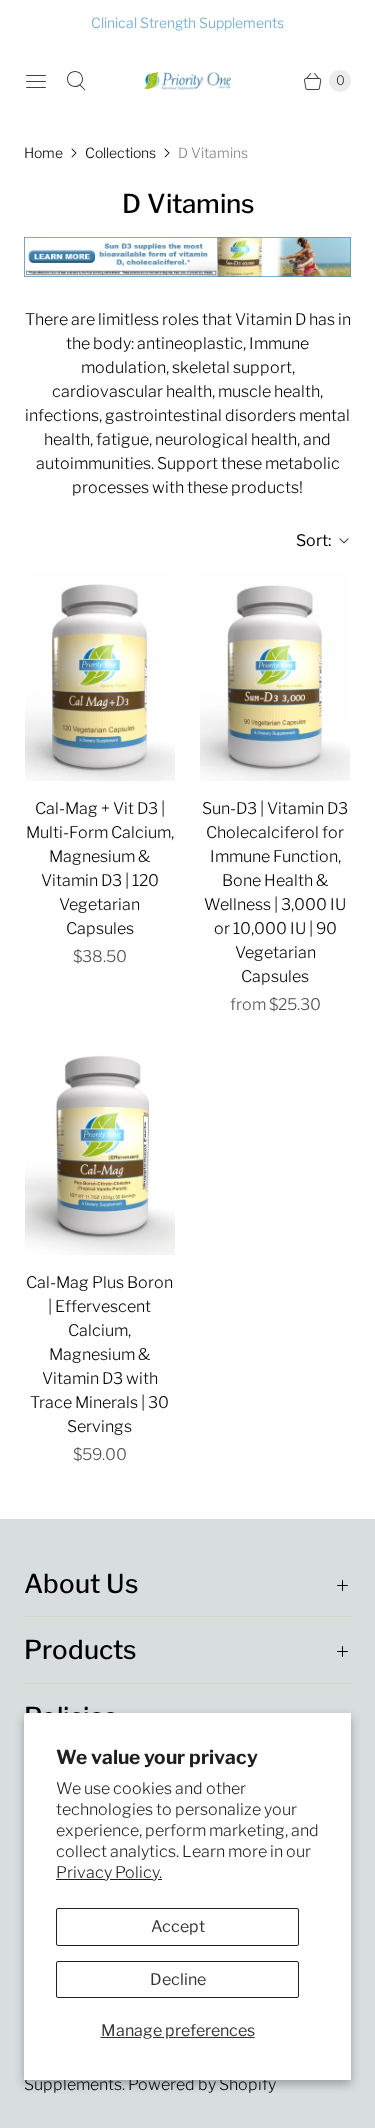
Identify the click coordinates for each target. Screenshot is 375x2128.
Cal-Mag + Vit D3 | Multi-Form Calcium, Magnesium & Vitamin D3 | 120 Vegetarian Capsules (100, 868)
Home (43, 152)
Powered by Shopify (202, 2084)
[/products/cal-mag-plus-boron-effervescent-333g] (100, 1150)
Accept (178, 1926)
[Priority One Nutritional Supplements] (188, 80)
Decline (178, 1979)
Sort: (307, 540)
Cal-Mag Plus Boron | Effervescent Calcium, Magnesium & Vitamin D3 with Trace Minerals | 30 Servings (99, 1354)
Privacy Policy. (109, 1872)
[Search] (76, 81)
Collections (120, 152)
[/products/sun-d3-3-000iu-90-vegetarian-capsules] (275, 676)
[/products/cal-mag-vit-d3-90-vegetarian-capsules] (100, 676)
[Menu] (36, 81)
